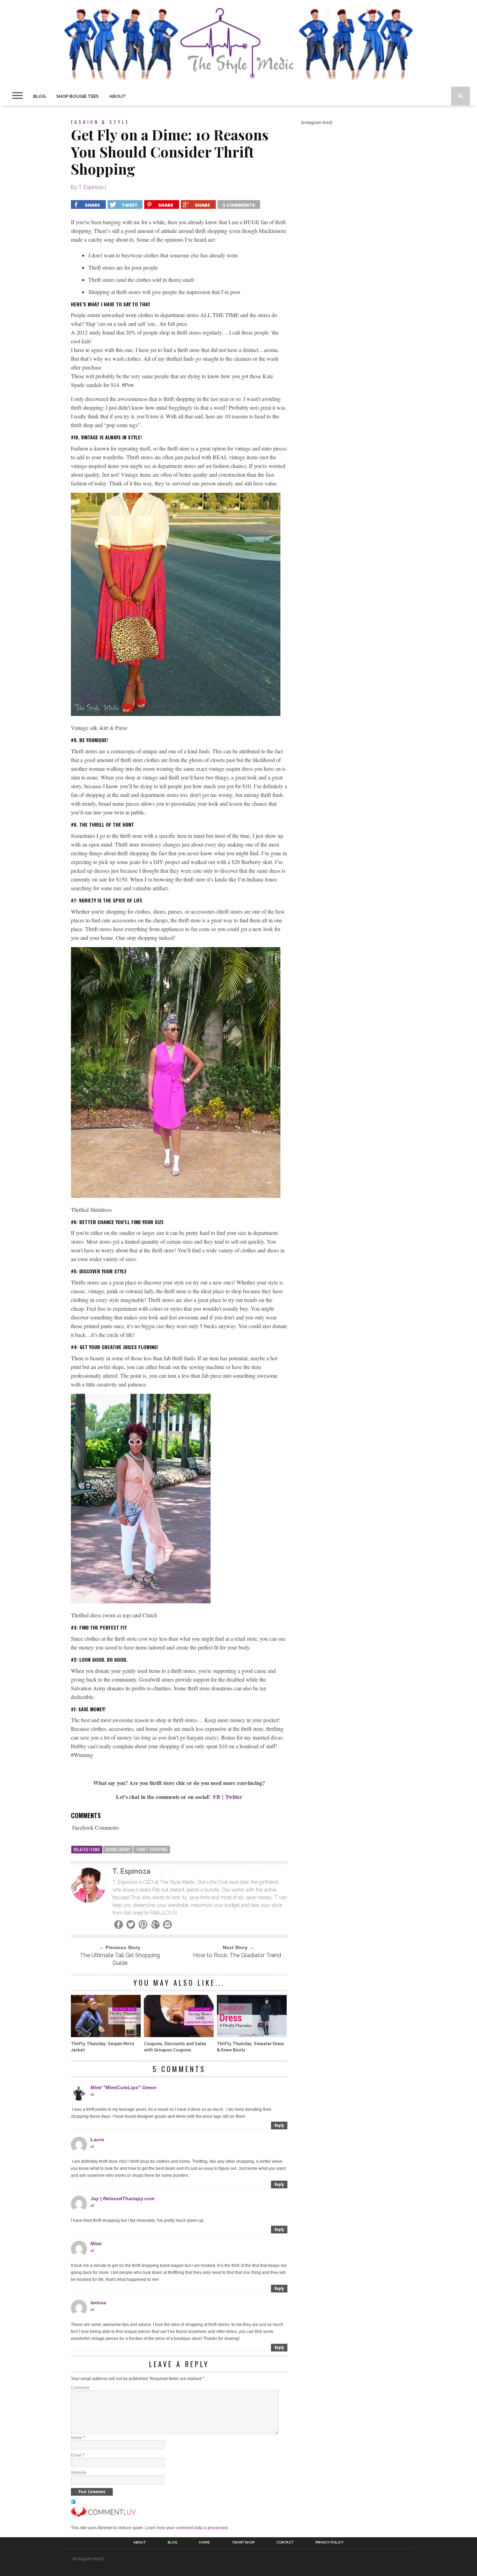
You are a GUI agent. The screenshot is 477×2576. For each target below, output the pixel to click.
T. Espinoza (91, 187)
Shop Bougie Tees (78, 96)
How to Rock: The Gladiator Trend (237, 1955)
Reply (279, 2125)
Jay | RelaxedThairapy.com (122, 2198)
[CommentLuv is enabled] (103, 2516)
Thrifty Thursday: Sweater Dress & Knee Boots (251, 2047)
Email (78, 2455)
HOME (204, 2542)
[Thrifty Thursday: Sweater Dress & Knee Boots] (252, 2035)
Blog (39, 96)
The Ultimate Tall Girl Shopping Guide (120, 1959)
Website (79, 2473)
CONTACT (285, 2542)
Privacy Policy (329, 2542)
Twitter (234, 1797)
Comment (80, 2388)
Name (78, 2438)
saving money (118, 1849)
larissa (98, 2303)
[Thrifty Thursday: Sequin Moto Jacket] (106, 2035)
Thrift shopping (152, 1849)
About (118, 96)
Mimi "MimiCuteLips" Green (123, 2087)
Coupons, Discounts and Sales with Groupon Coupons (175, 2047)
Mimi (96, 2244)
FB (217, 1797)
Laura (97, 2139)
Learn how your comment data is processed (186, 2528)
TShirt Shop (243, 2542)
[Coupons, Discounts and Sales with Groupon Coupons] (179, 2035)
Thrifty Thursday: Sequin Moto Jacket (103, 2047)
